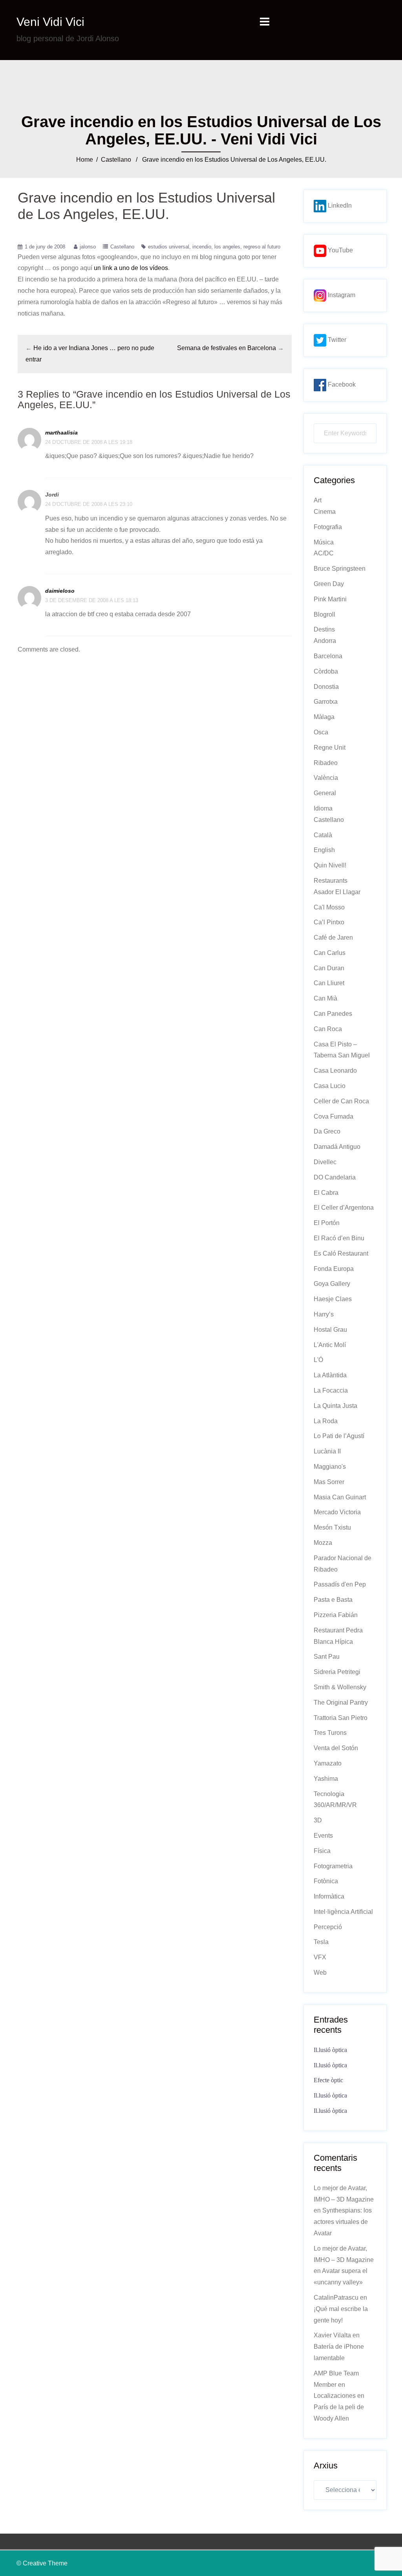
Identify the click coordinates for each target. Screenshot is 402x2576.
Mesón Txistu (332, 1527)
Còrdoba (326, 671)
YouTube (340, 250)
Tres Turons (330, 1733)
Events (323, 1836)
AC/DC (324, 553)
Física (322, 1851)
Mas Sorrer (329, 1482)
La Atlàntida (330, 1375)
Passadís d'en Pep (340, 1584)
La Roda (326, 1421)
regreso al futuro (262, 247)
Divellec (325, 1162)
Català (323, 835)
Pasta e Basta (333, 1600)
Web (320, 1973)
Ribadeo (326, 763)
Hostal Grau (330, 1330)
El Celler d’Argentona (344, 1208)
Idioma (323, 808)
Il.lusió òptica (330, 2050)
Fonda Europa (334, 1269)
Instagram (341, 295)
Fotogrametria (333, 1866)
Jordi (52, 495)
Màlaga (324, 717)
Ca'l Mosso (329, 907)
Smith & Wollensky (340, 1687)
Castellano (116, 160)
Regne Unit (330, 748)
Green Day (329, 584)
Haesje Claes (333, 1299)
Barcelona (328, 656)
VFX (320, 1957)
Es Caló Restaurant (341, 1253)
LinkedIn (339, 205)
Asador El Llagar (337, 892)
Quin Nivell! (330, 865)
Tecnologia (329, 1794)
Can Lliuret (329, 983)
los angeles (227, 247)
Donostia (326, 687)
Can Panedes (333, 1014)
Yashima (326, 1779)
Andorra (325, 641)
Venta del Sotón (336, 1748)
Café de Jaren (333, 937)
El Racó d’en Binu (339, 1238)
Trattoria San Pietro (341, 1718)
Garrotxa (326, 702)
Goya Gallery (332, 1284)
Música (324, 542)
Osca (321, 732)
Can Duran (329, 968)
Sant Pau (327, 1657)
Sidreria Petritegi (337, 1672)
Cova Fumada (333, 1116)
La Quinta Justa (335, 1406)
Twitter (336, 340)
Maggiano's (330, 1467)
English (324, 850)
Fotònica (326, 1881)
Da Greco (327, 1131)
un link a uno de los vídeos (131, 268)
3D (318, 1820)
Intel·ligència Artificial (343, 1912)
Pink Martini (330, 599)
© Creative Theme (42, 2563)
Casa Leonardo (335, 1071)
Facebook (341, 384)
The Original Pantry (341, 1702)
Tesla (321, 1942)
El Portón (327, 1223)
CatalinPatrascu (336, 2298)
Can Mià (325, 998)
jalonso (88, 247)
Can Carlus (330, 953)
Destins (324, 629)
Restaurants (331, 881)
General (325, 793)
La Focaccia (331, 1390)
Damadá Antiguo (337, 1147)
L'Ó (318, 1360)
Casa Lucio (330, 1086)
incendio (202, 247)
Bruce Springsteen (340, 569)
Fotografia (328, 527)
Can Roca (328, 1029)
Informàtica (329, 1896)
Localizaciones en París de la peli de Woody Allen (339, 2407)
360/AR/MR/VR (335, 1805)
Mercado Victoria (337, 1512)
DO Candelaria (335, 1177)
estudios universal (169, 247)
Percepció (328, 1927)
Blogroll (324, 614)
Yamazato (328, 1763)
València (326, 778)
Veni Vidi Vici (50, 22)
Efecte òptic (328, 2080)
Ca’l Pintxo (329, 922)
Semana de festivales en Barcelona (227, 348)
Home (85, 160)
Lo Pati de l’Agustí (339, 1436)
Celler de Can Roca (341, 1101)
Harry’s (324, 1314)
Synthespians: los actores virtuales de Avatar (343, 2222)
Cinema (325, 512)
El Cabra (326, 1193)
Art (318, 500)
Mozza (323, 1543)
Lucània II (327, 1451)
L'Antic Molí (330, 1345)
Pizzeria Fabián (336, 1615)
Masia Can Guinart (340, 1497)
